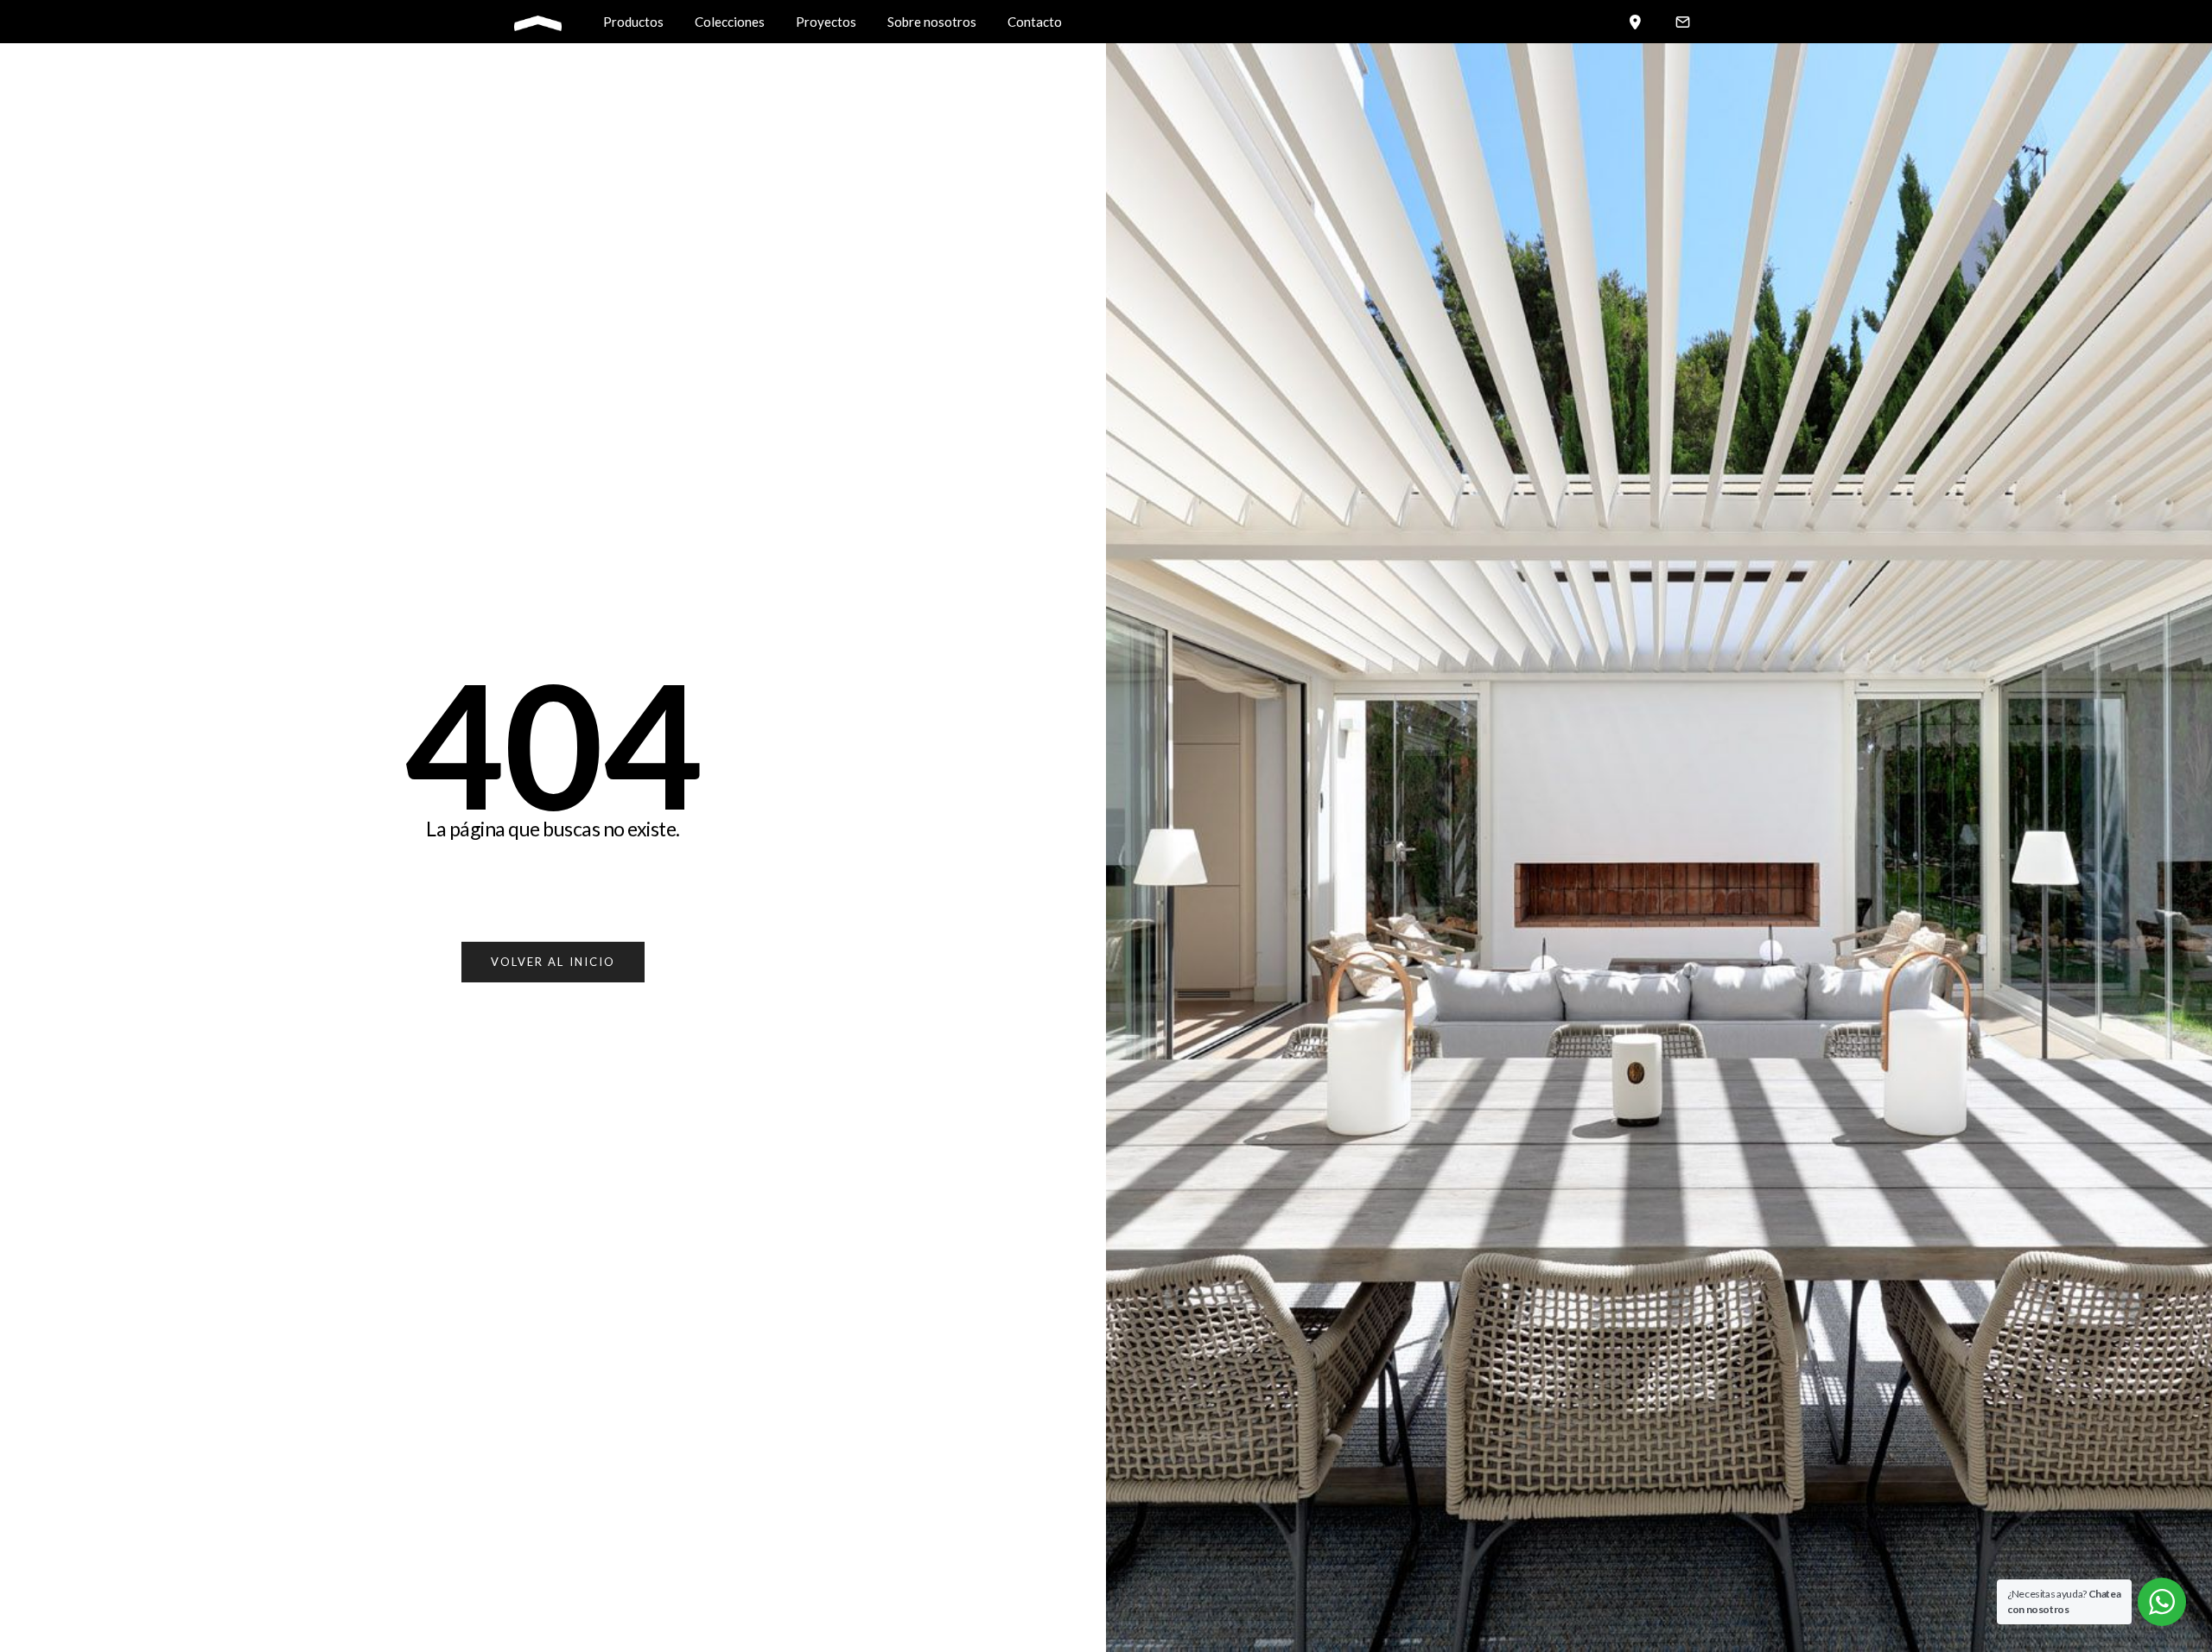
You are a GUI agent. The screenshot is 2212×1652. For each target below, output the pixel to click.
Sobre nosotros (932, 22)
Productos (633, 22)
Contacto (1035, 22)
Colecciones (730, 22)
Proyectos (826, 22)
